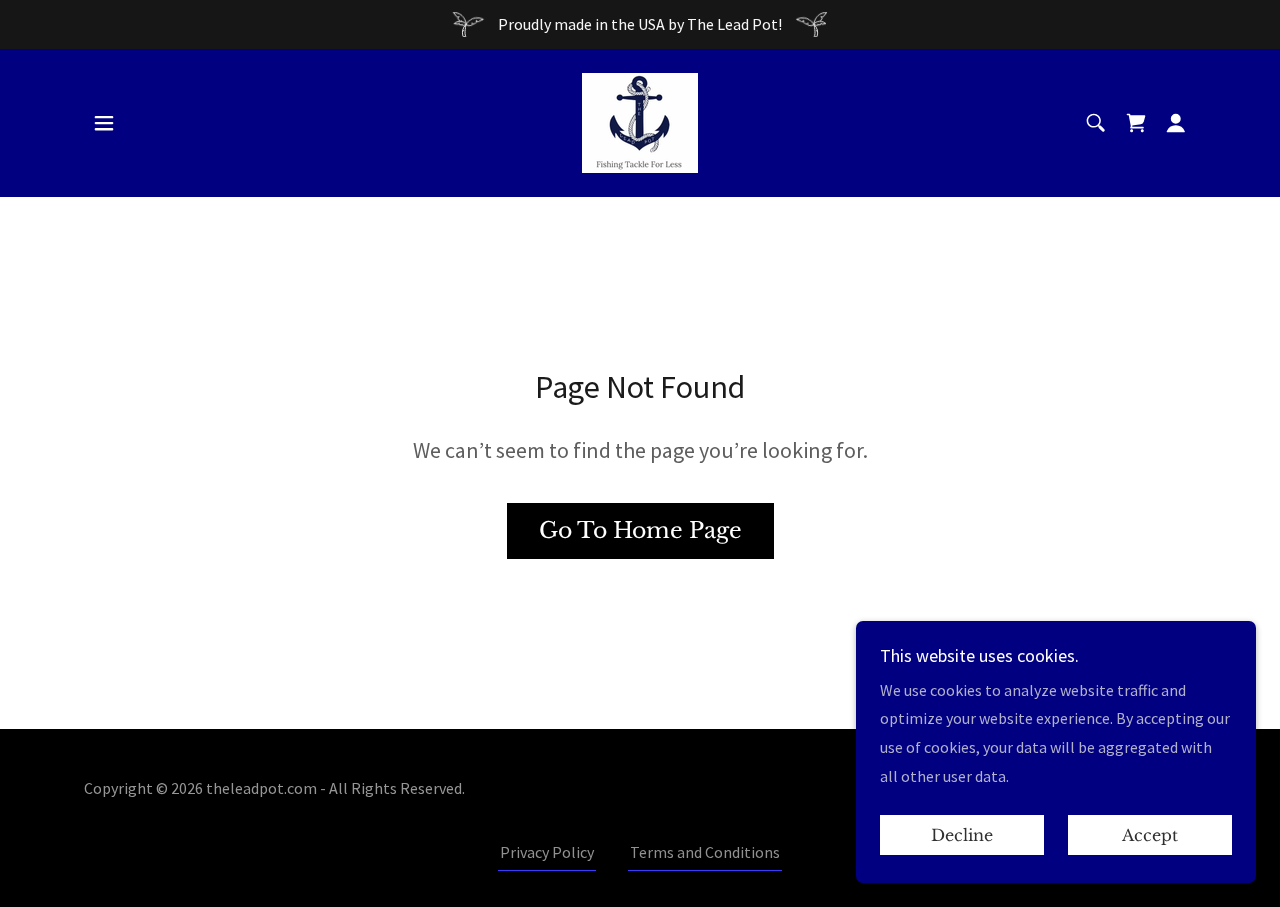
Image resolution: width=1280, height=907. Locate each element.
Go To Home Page (640, 530)
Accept (1150, 835)
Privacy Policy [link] (547, 852)
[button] (104, 123)
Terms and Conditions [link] (705, 852)
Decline (962, 835)
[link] (640, 121)
